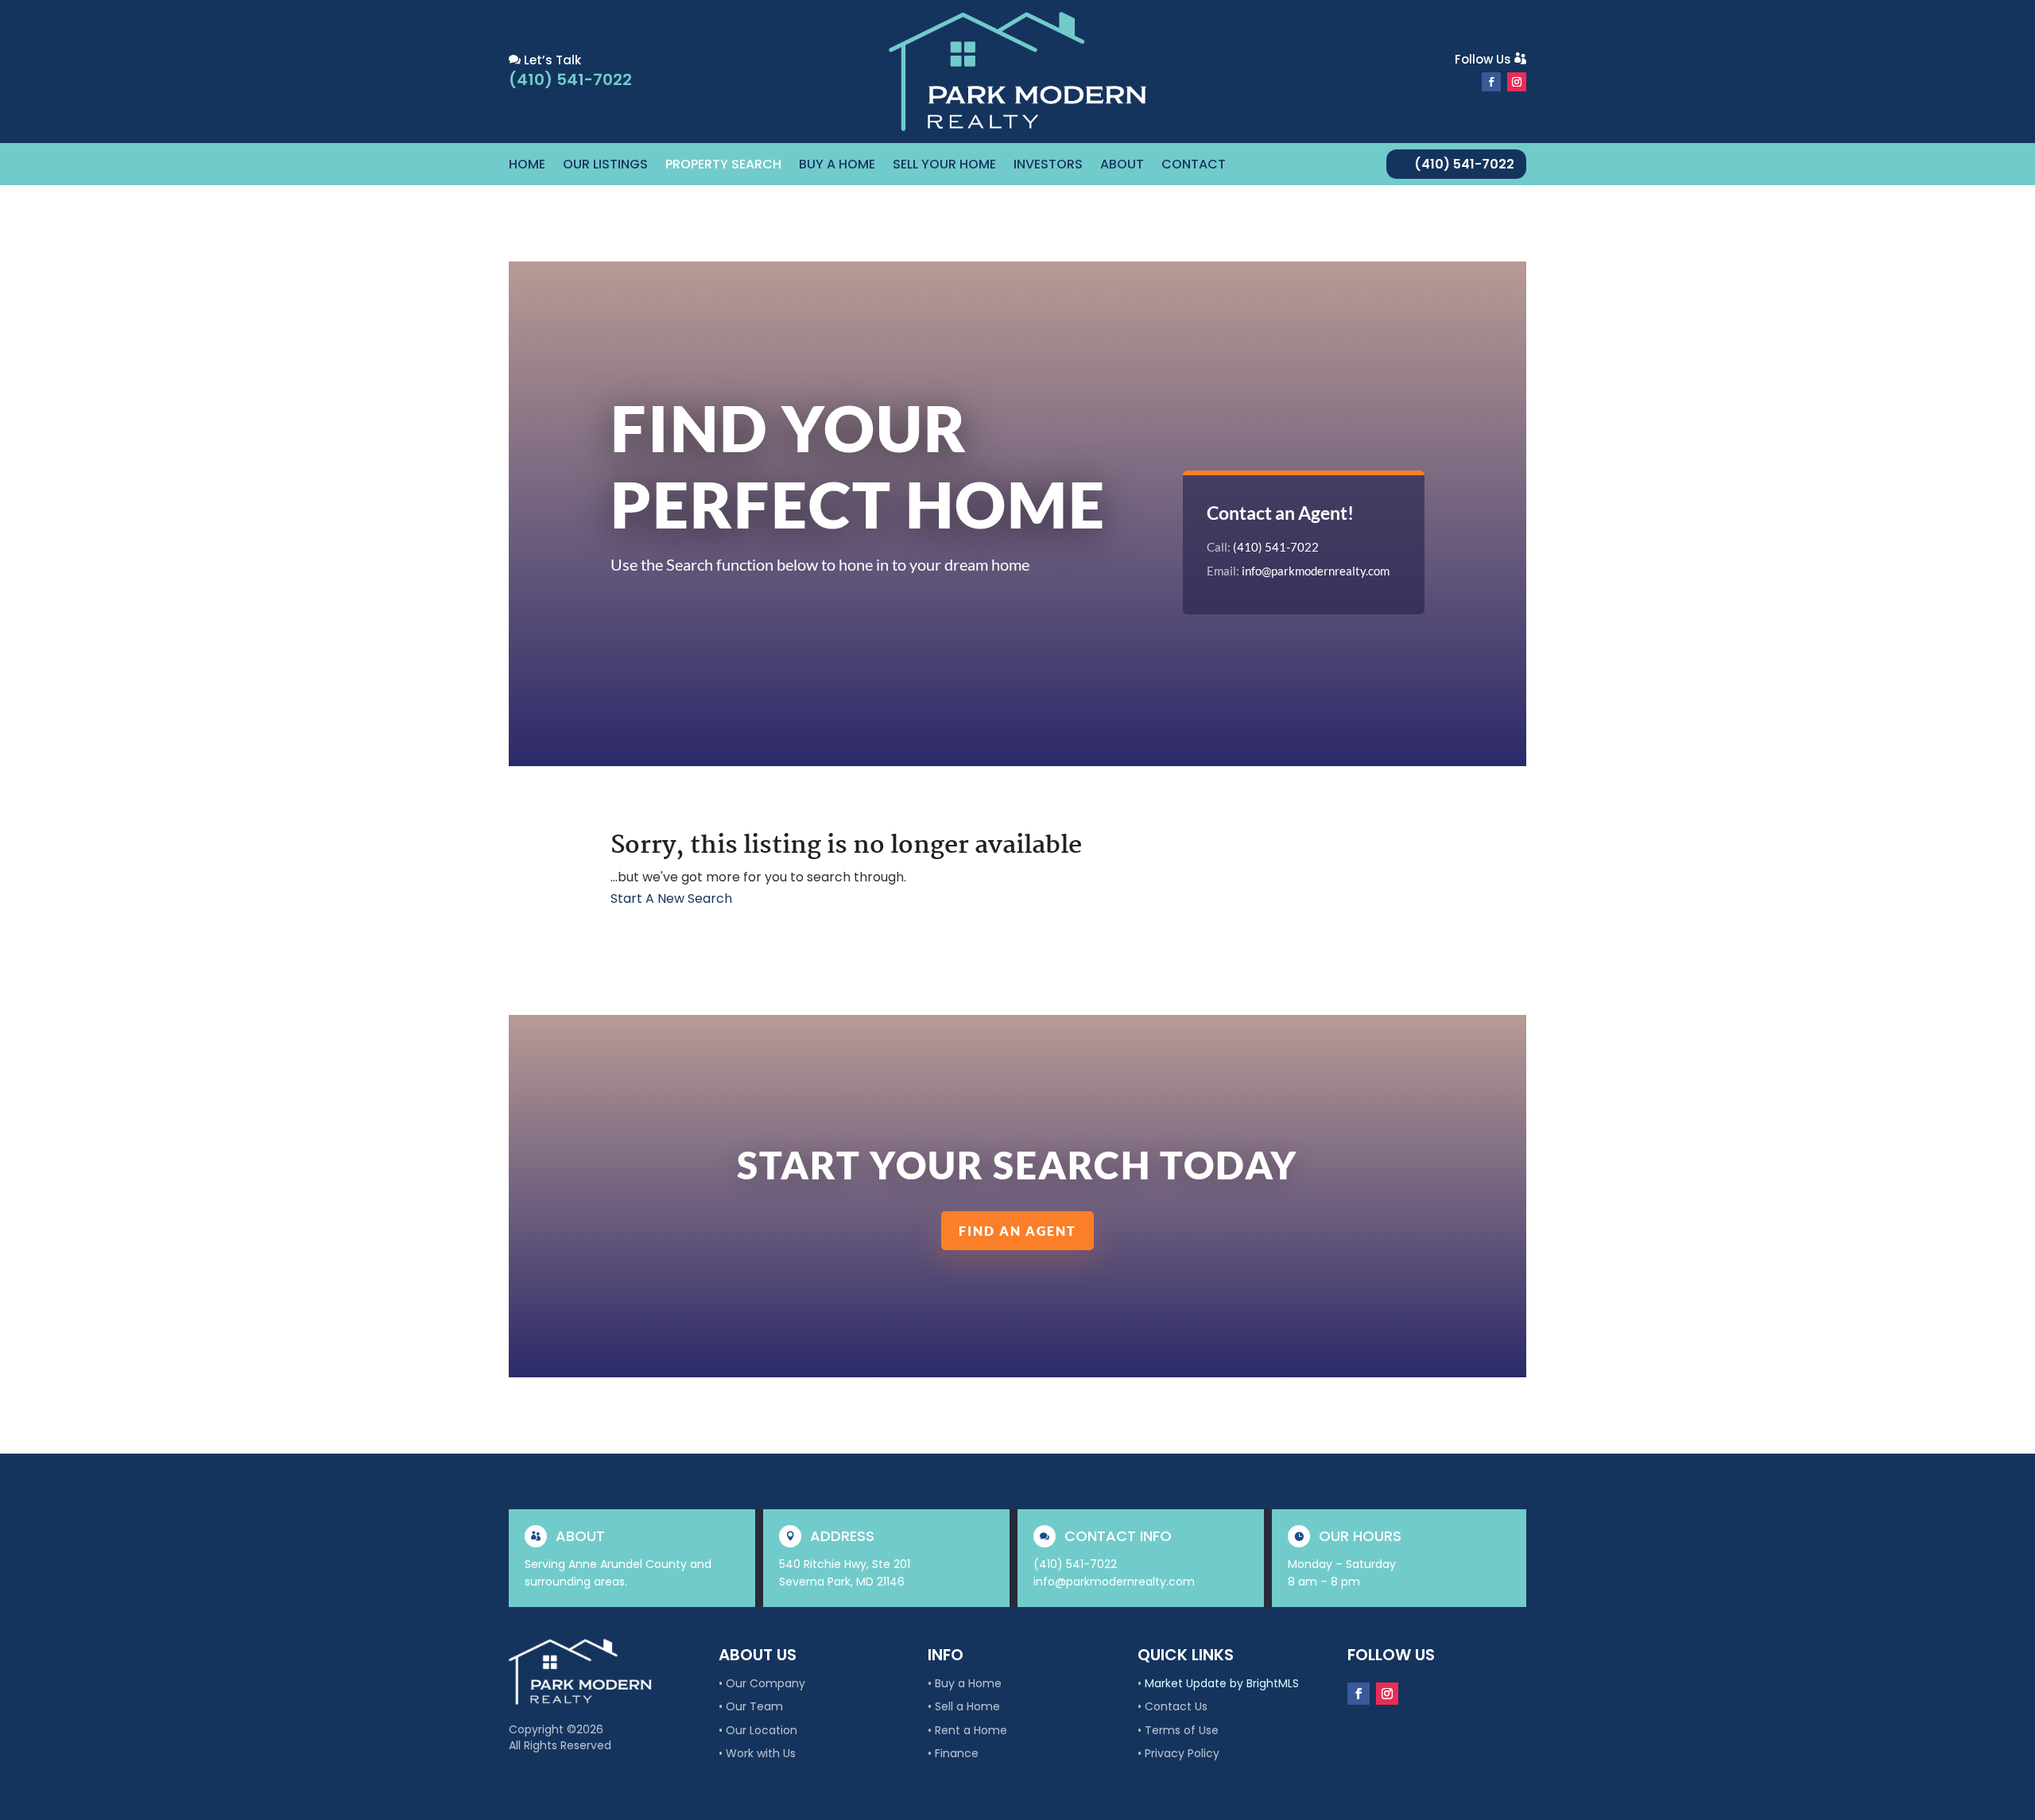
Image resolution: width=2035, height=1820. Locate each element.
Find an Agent (1017, 1231)
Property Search (723, 166)
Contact (1194, 166)
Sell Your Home (944, 166)
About (1122, 166)
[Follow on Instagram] (1517, 82)
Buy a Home (837, 166)
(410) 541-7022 (1464, 164)
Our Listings (605, 166)
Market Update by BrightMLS (1222, 1683)
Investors (1048, 166)
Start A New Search (671, 898)
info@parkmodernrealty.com (1316, 571)
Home (527, 166)
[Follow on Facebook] (1491, 82)
